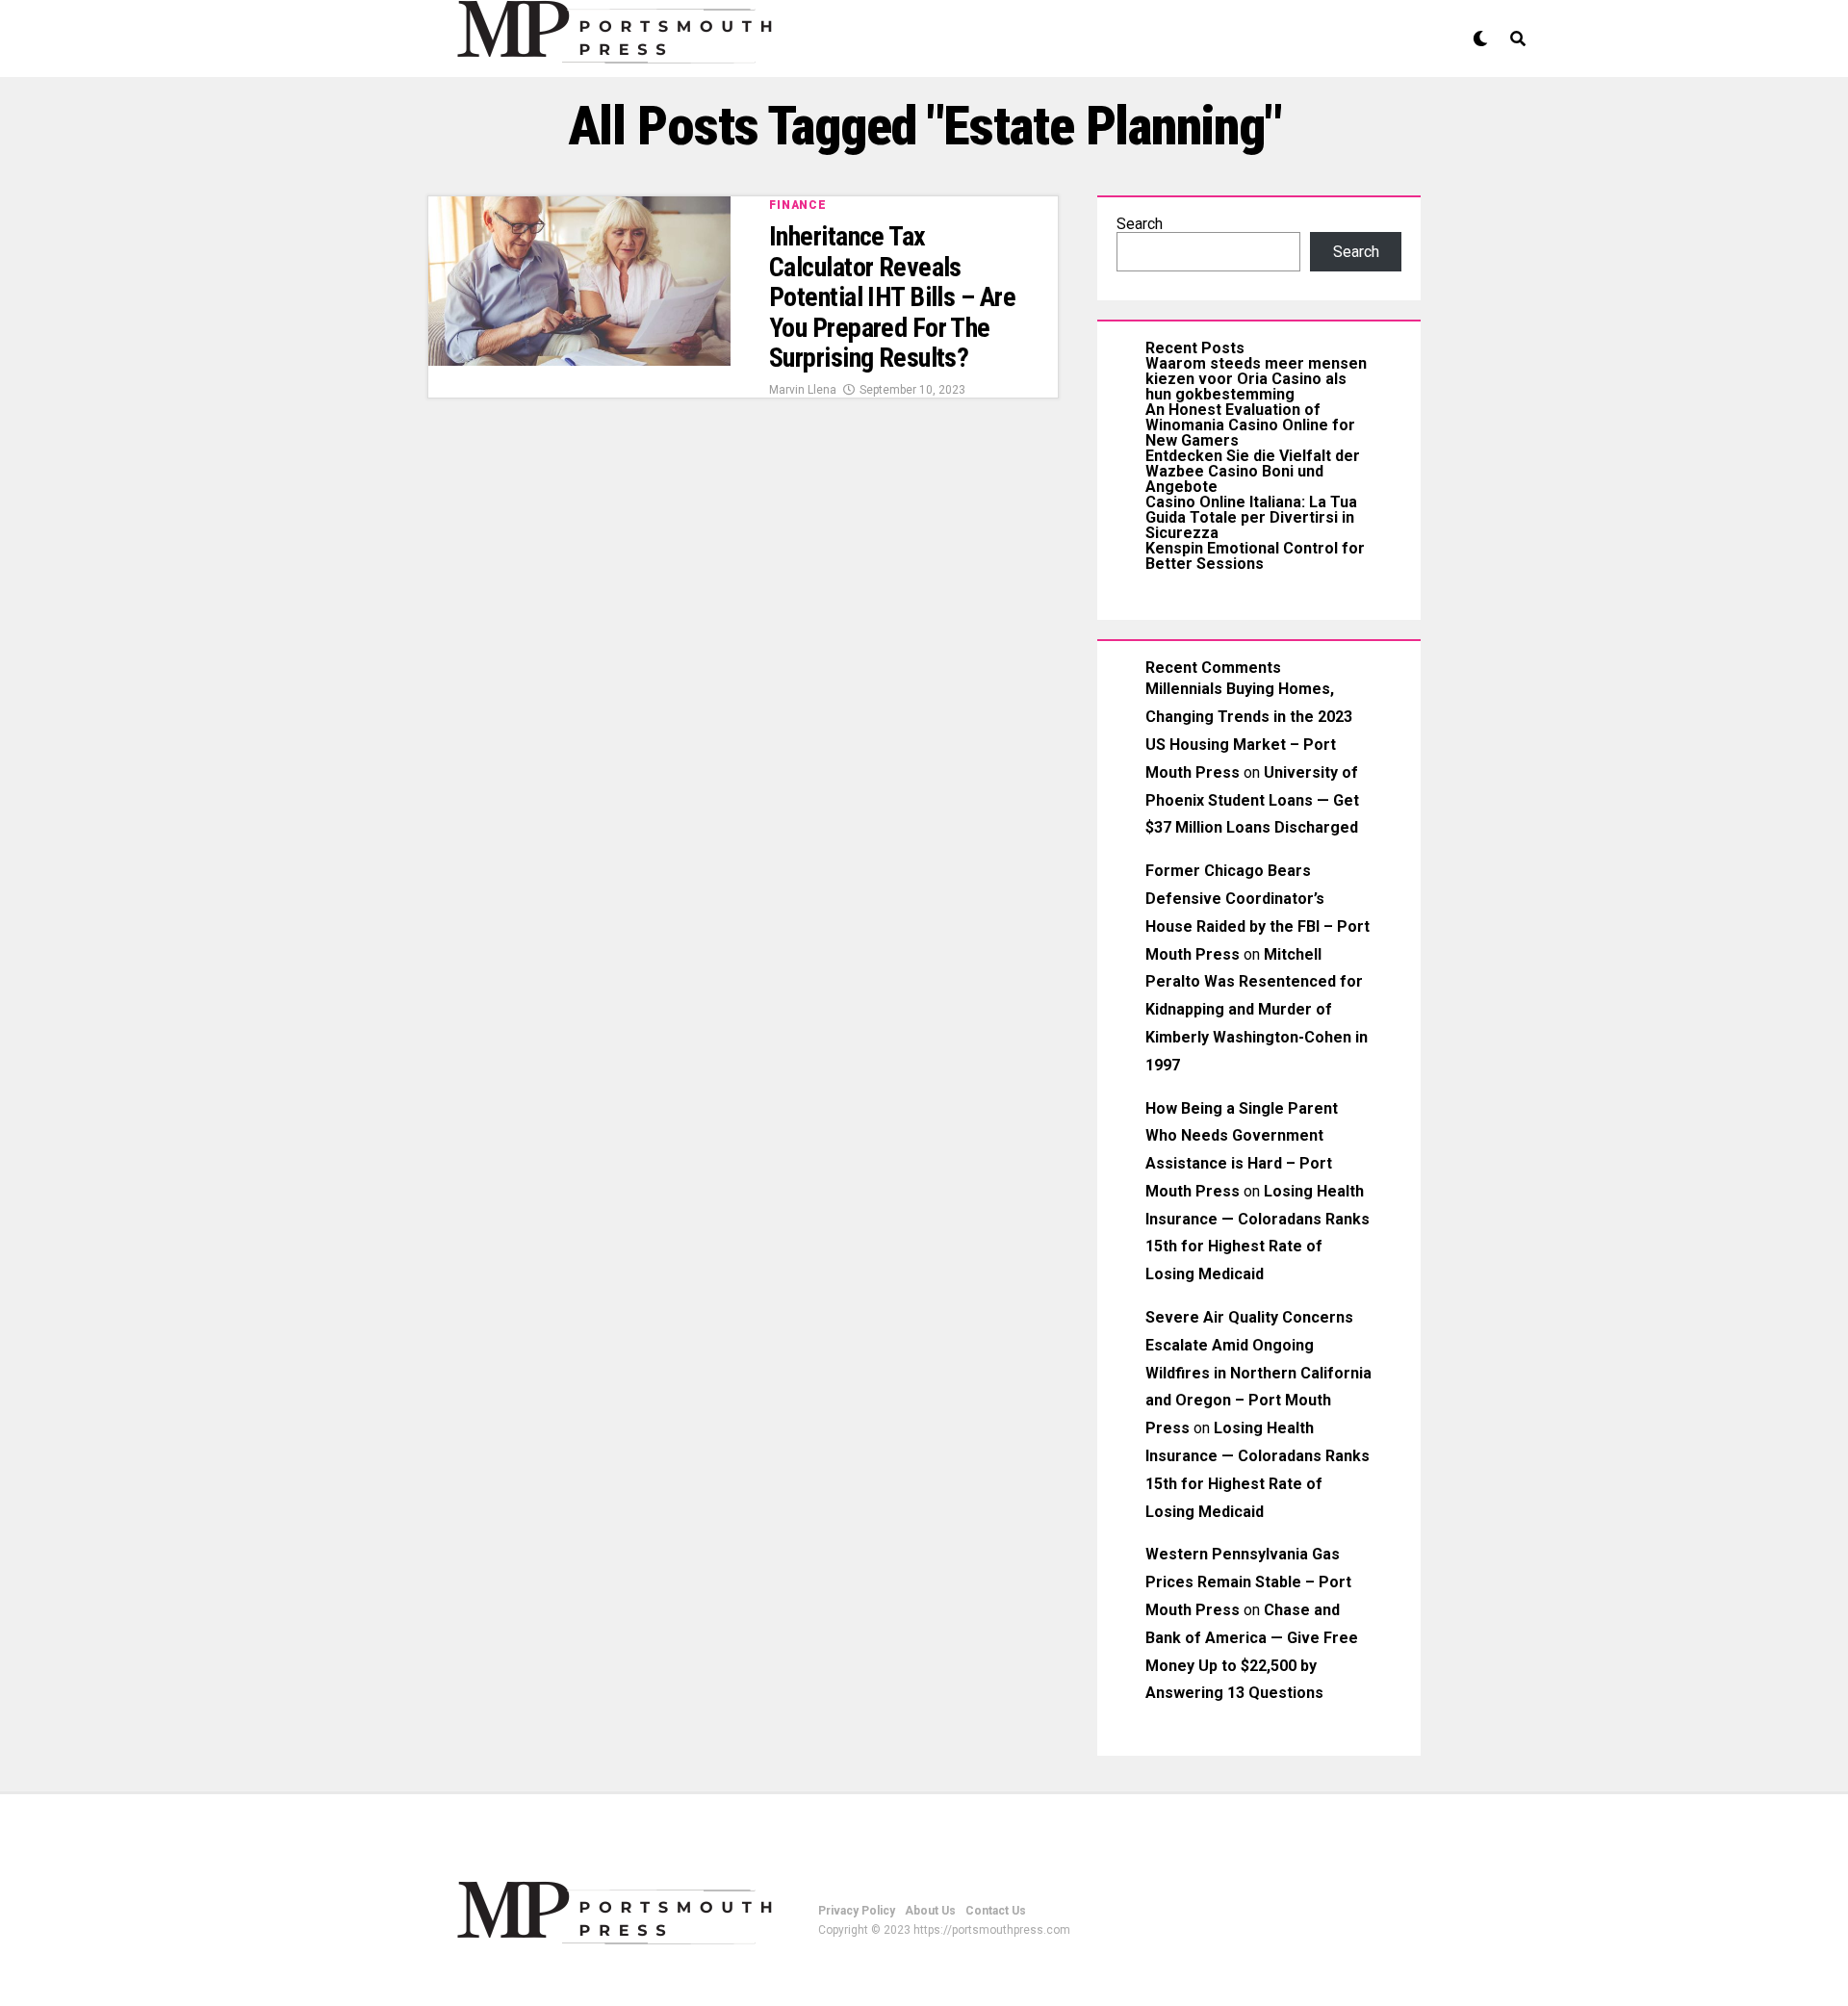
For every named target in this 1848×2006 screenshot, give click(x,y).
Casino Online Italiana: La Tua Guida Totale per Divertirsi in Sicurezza (1251, 517)
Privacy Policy (857, 1911)
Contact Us (996, 1911)
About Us (930, 1911)
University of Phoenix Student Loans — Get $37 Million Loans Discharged (1252, 800)
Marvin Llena (803, 390)
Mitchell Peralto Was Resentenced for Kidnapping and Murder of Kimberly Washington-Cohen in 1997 (1257, 1010)
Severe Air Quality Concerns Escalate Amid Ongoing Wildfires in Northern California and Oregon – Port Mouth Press (1258, 1373)
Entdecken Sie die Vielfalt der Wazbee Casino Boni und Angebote (1253, 471)
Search (1140, 224)
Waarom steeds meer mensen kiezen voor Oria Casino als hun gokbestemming (1256, 379)
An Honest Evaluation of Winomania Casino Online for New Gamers (1250, 425)
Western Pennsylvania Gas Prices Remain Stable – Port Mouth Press (1248, 1582)
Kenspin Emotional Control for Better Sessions (1255, 556)
